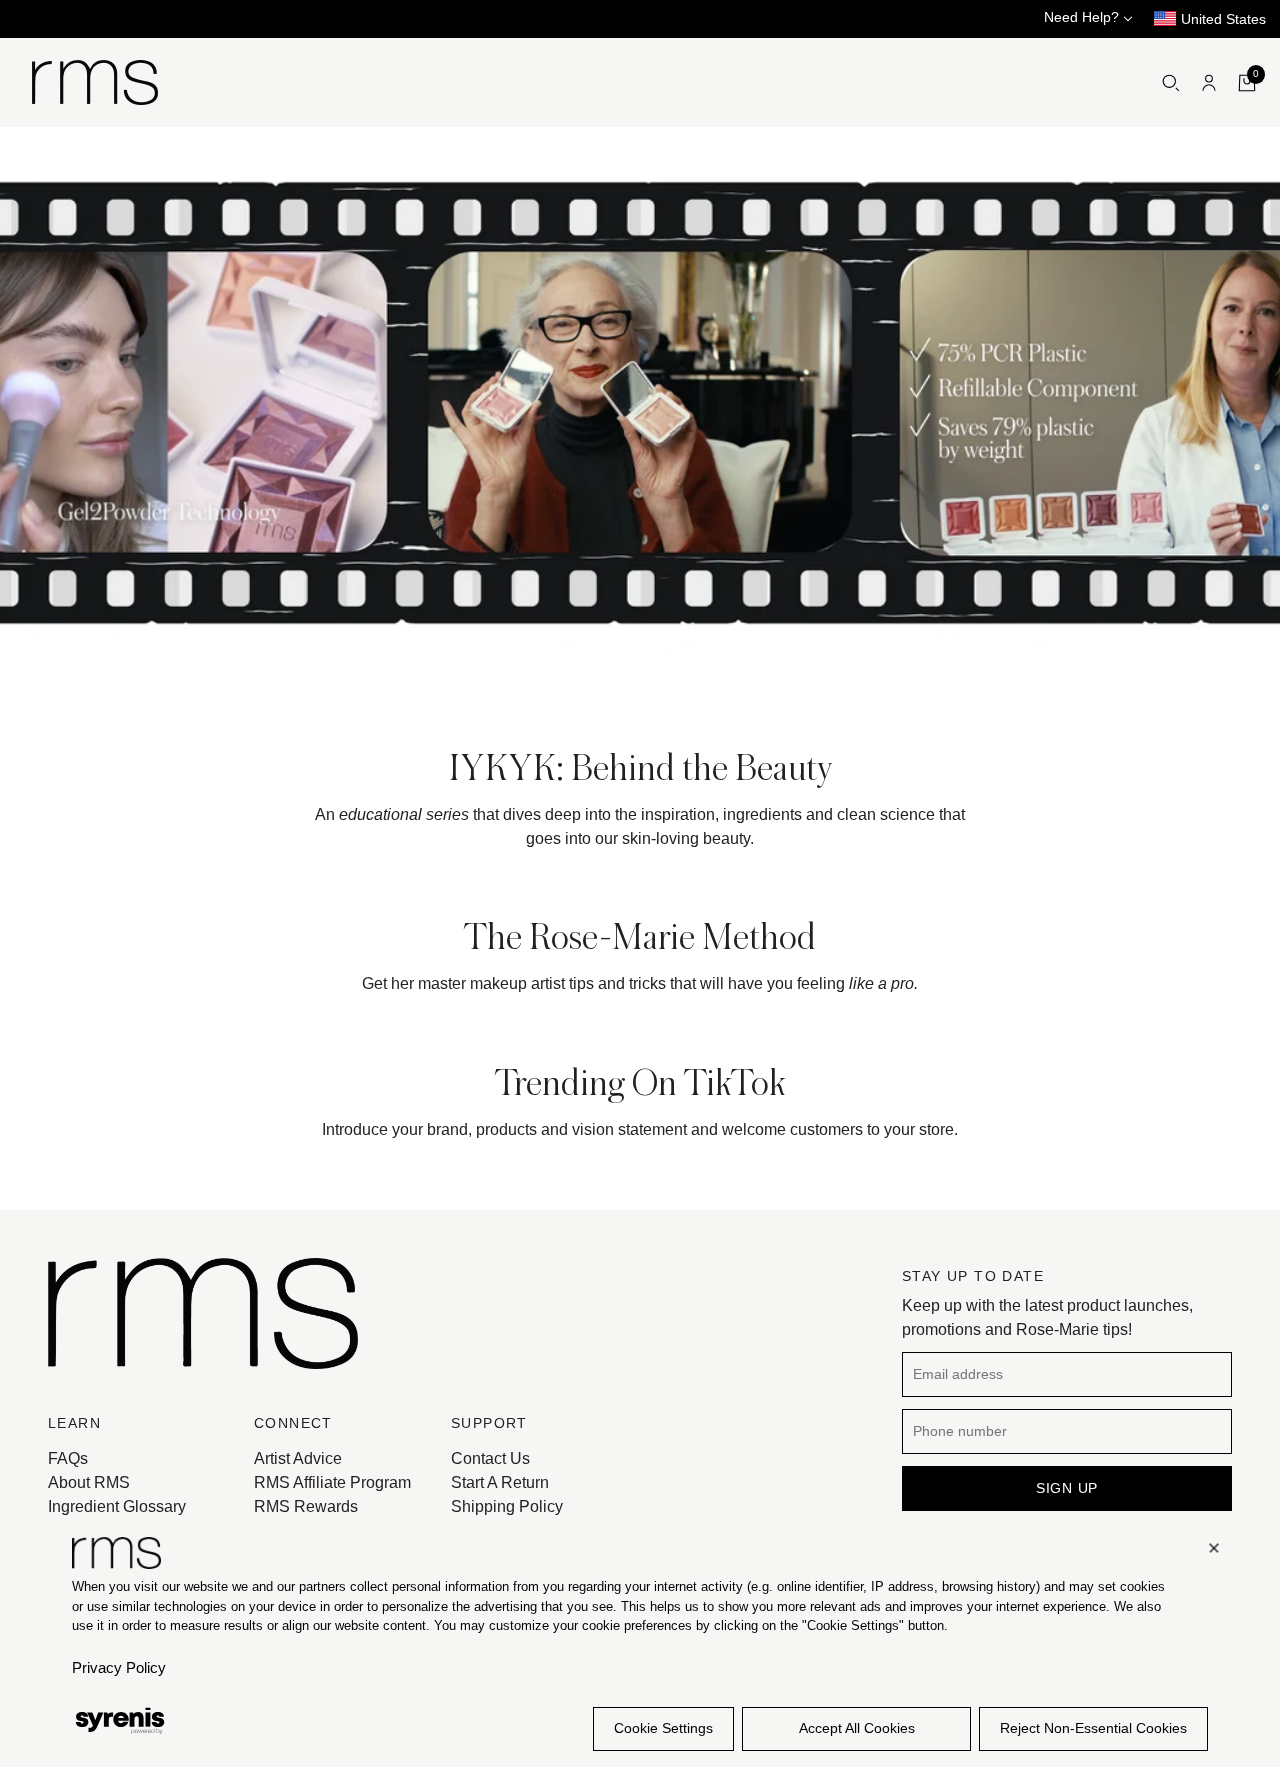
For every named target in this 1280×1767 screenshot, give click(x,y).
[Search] (1171, 83)
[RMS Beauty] (95, 82)
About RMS (89, 1482)
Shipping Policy (507, 1506)
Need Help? (1083, 17)
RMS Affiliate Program (332, 1482)
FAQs (68, 1458)
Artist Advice (298, 1458)
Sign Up (1067, 1488)
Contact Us (490, 1458)
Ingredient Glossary (117, 1506)
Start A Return (500, 1482)
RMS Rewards (306, 1506)
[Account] (1209, 83)
